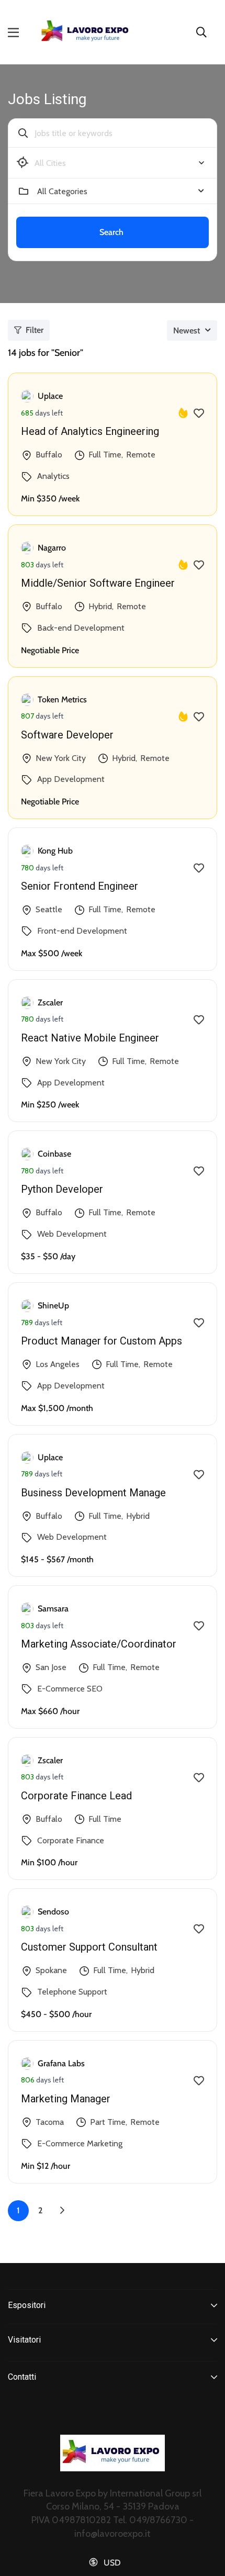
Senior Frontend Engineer (80, 886)
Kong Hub (55, 851)
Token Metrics (62, 699)
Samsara (53, 1609)
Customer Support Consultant (89, 1947)
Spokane (51, 1970)
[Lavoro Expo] (86, 32)
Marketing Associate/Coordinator (99, 1644)
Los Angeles (58, 1364)
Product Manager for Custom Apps (102, 1341)
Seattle (49, 909)
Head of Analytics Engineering (90, 431)
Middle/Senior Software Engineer (98, 583)
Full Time (105, 455)
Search (111, 232)
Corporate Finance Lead (76, 1796)
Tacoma (50, 2122)
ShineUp (53, 1306)
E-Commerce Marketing (80, 2143)
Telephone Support (72, 1992)
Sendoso (53, 1912)
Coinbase (54, 1154)
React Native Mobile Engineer (90, 1038)
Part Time (108, 2122)
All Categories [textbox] (62, 191)
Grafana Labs (61, 2063)
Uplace (50, 396)
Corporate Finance (71, 1840)
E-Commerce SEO (70, 1689)
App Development (71, 779)
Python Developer (62, 1189)
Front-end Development (82, 931)
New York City (61, 758)
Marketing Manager (66, 2099)
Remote (141, 455)
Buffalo (49, 455)
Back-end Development (81, 628)
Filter (35, 330)
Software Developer (67, 735)
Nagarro (52, 548)
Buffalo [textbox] (50, 163)
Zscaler (50, 1003)
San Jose (51, 1667)
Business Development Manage (93, 1493)
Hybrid (100, 606)
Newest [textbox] (187, 331)
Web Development (72, 1234)
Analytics (53, 476)
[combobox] (121, 163)
